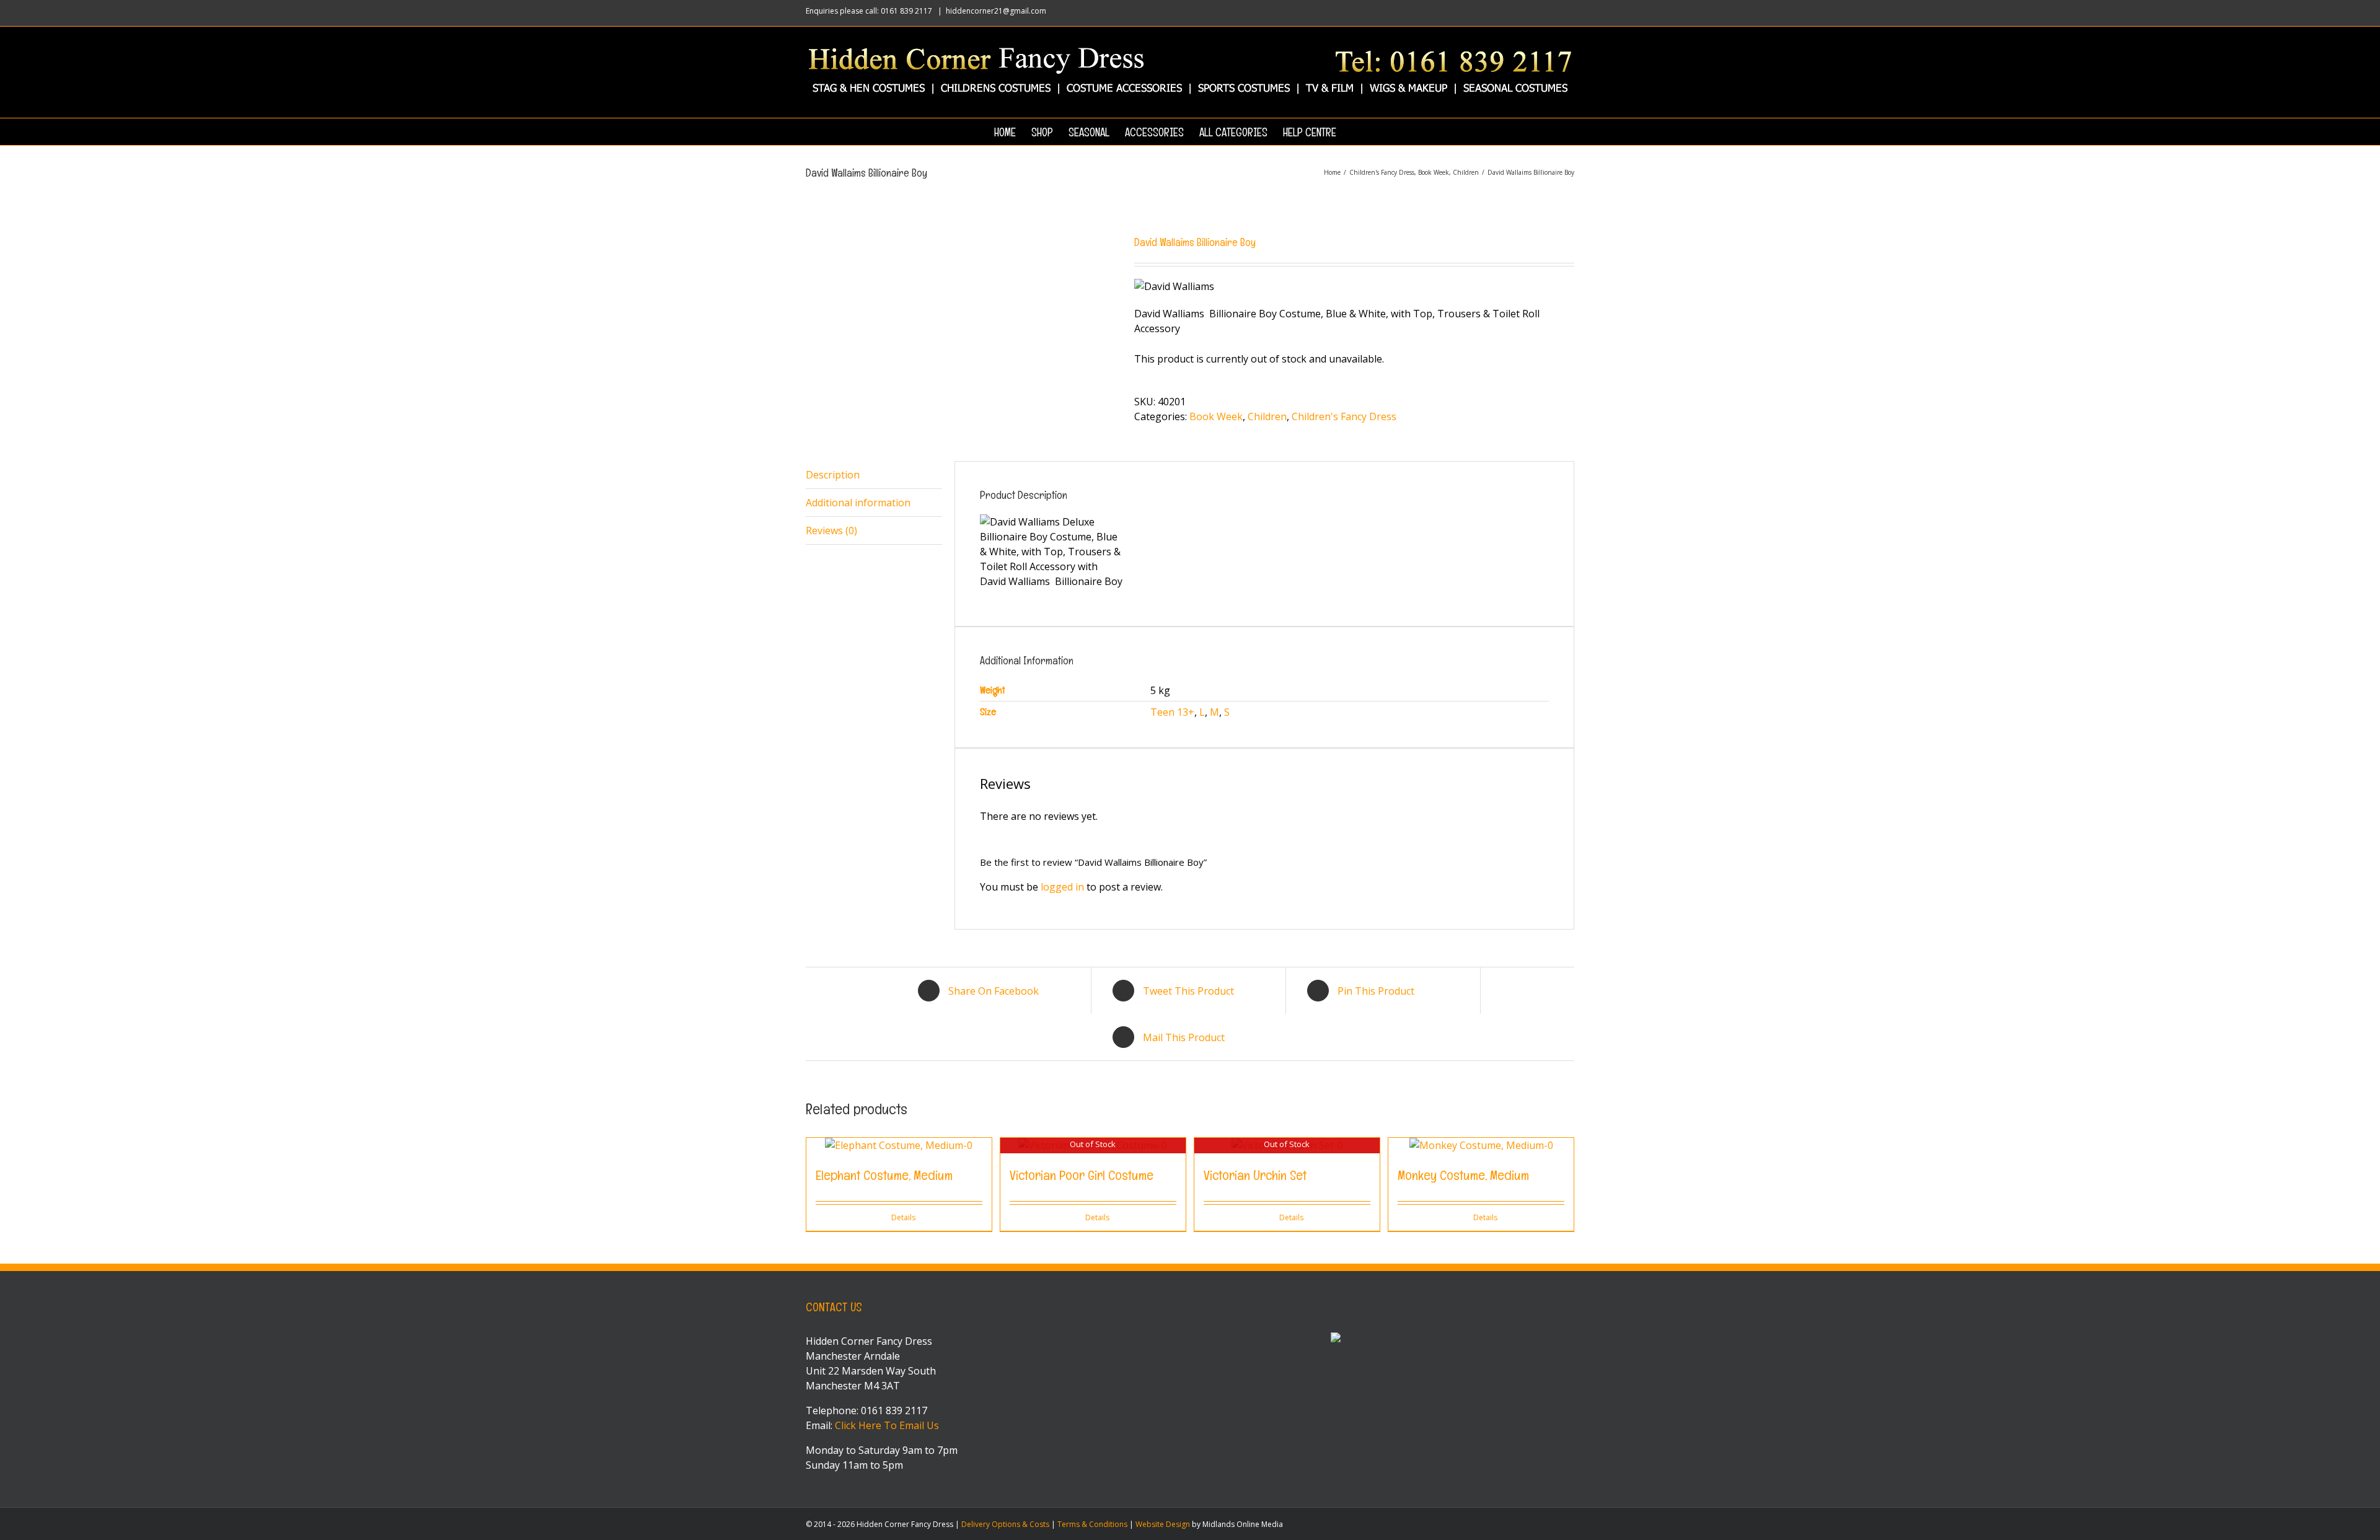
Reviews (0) (831, 530)
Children (1267, 416)
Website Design (1163, 1524)
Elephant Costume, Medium (884, 1175)
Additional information (858, 503)
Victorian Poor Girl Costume (1082, 1175)
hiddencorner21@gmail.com (996, 11)
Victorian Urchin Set (1255, 1175)
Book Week (1216, 416)
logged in (1062, 887)
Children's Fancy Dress (1344, 416)
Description (833, 475)
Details (903, 1217)
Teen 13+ (1172, 712)
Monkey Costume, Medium (1463, 1175)
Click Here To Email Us (887, 1425)
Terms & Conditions (1092, 1524)
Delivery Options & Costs (1005, 1524)
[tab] (874, 475)
